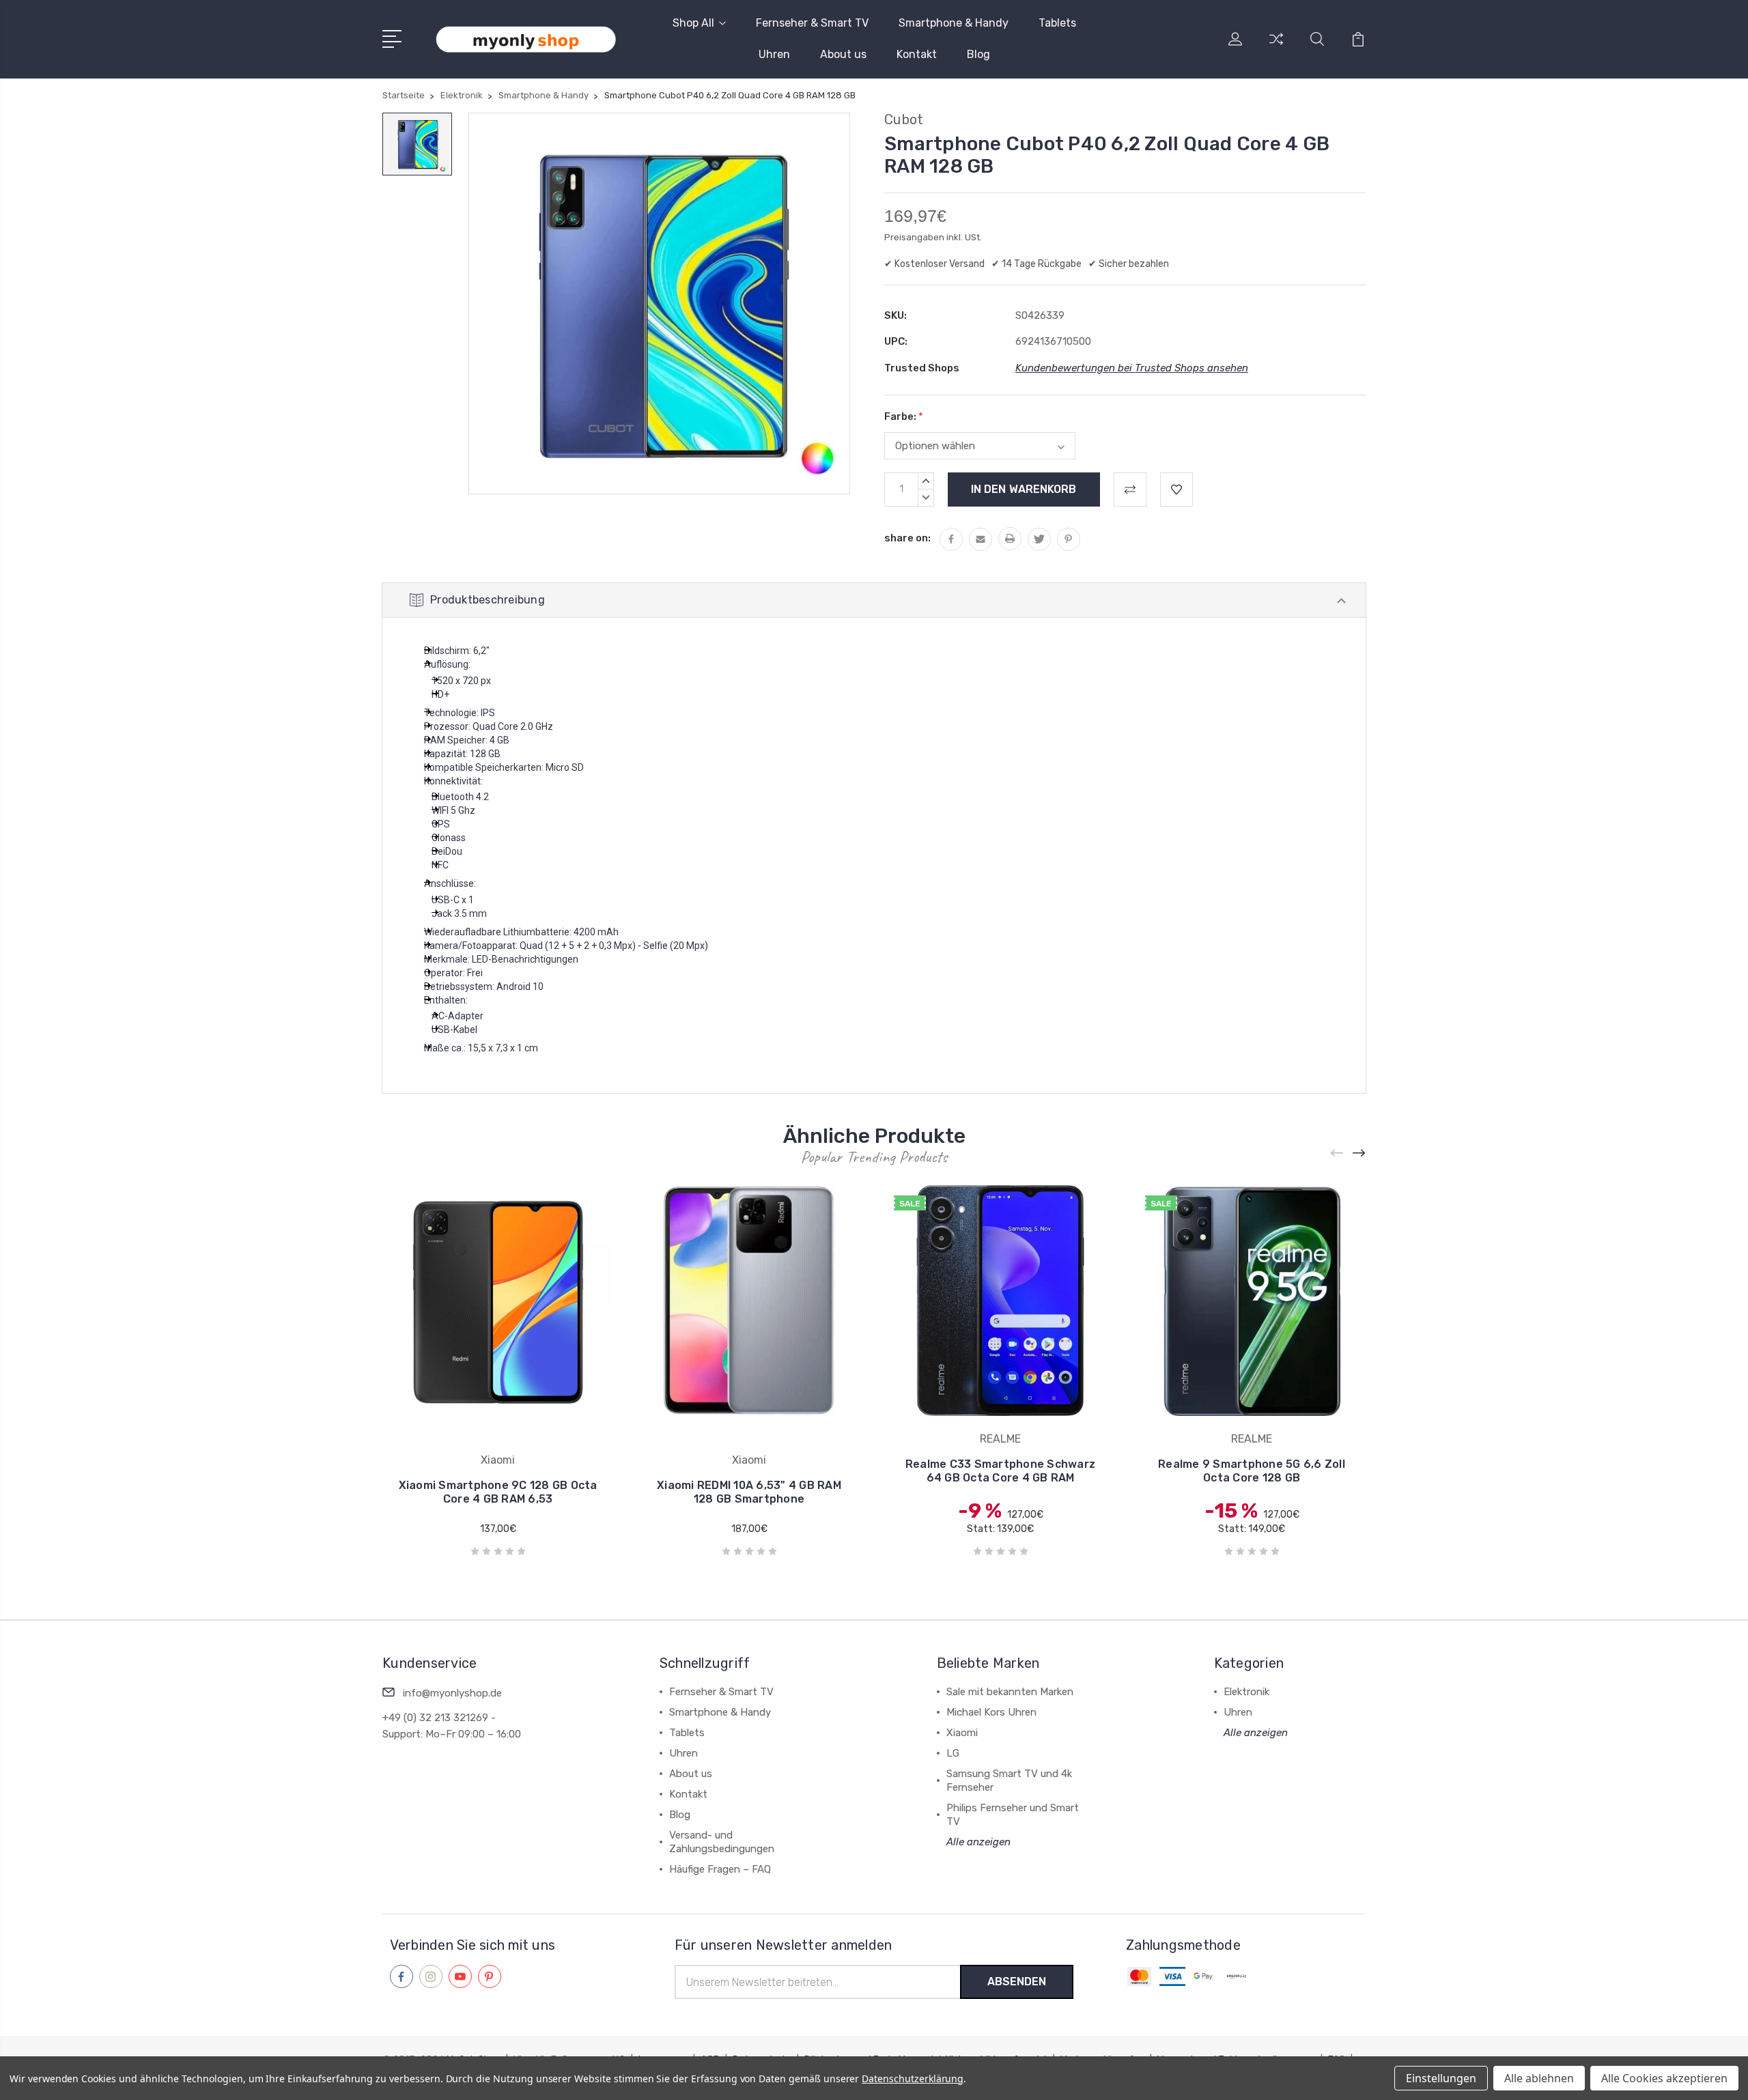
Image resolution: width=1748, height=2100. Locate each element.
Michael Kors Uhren (991, 1712)
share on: (907, 538)
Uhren (774, 54)
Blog (978, 54)
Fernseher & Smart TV (812, 23)
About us (843, 54)
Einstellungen (1441, 2078)
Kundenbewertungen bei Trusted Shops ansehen (1132, 368)
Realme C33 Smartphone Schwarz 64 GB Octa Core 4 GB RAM (1000, 1471)
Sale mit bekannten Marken (1010, 1692)
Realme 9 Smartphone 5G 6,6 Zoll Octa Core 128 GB (1252, 1471)
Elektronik (1246, 1692)
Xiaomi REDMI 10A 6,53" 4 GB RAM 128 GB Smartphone (749, 1492)
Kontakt (917, 54)
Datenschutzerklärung (913, 2078)
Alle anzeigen (978, 1842)
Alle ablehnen (1539, 2078)
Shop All (693, 23)
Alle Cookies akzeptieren (1664, 2078)
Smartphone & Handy (954, 23)
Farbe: (904, 416)
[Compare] (1276, 47)
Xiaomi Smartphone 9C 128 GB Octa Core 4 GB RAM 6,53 (498, 1492)
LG (953, 1753)
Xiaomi (962, 1733)
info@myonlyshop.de (452, 1693)
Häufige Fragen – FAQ (720, 1869)
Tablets (1057, 23)
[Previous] (1338, 1153)
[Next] (1359, 1153)
